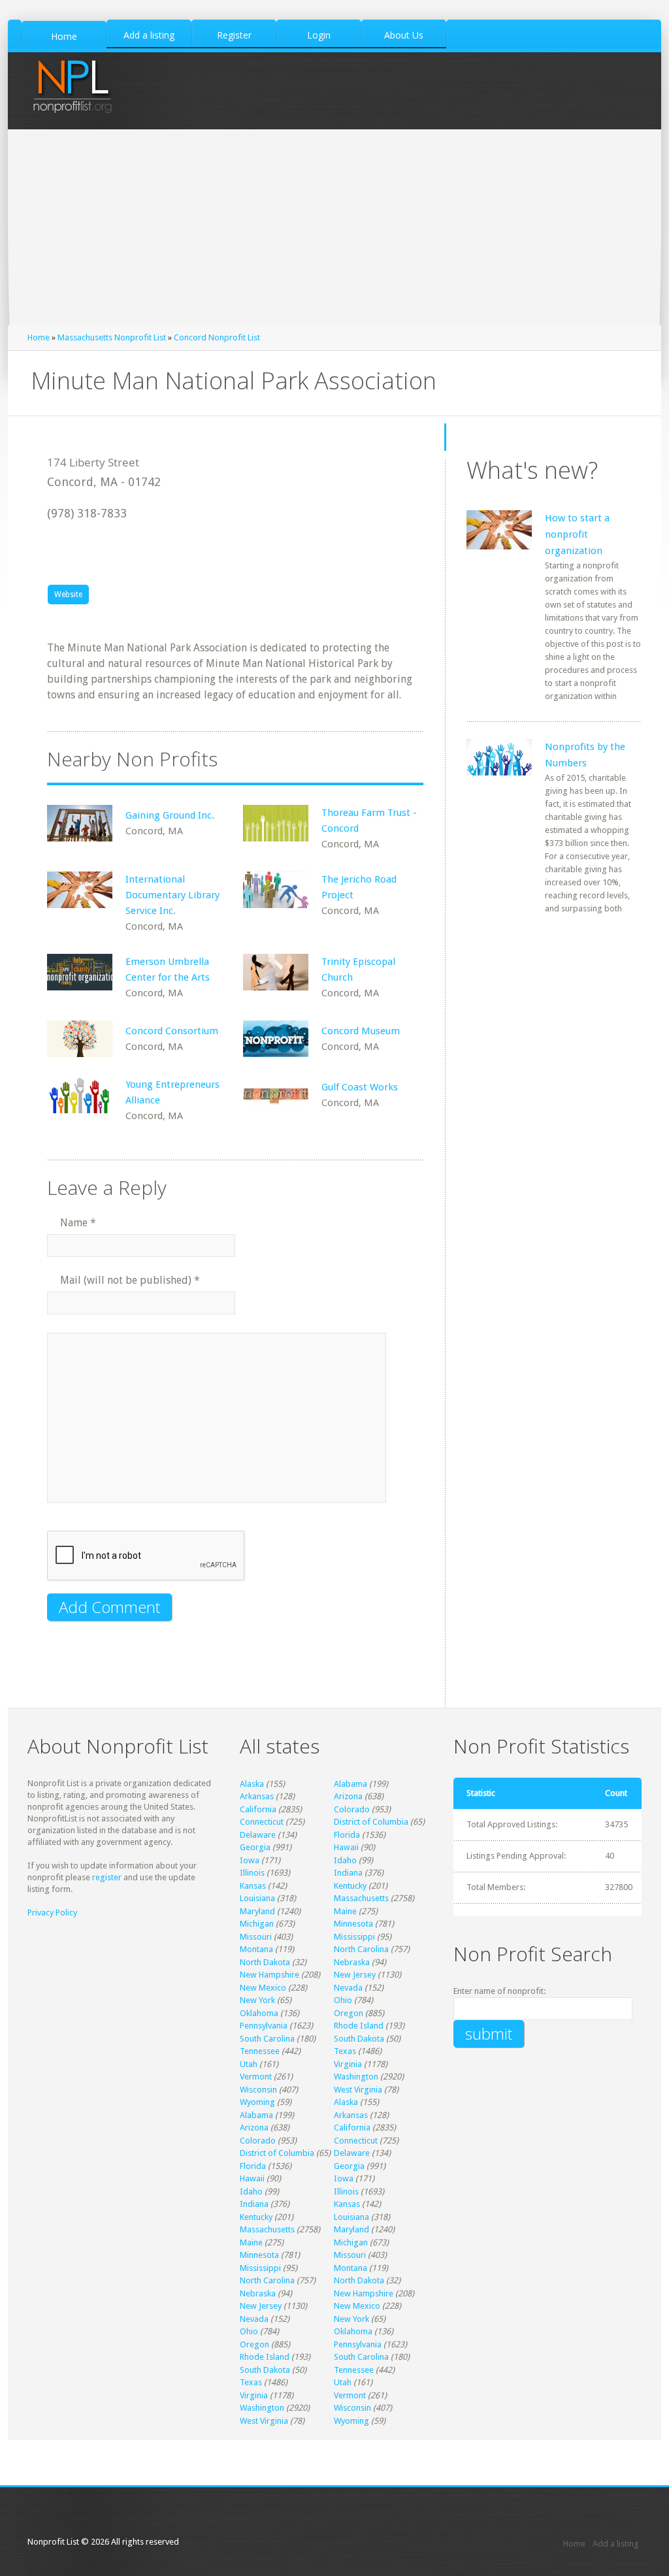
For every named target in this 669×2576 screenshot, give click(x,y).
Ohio (343, 2000)
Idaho (345, 1860)
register (107, 1877)
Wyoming (257, 2102)
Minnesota (353, 1924)
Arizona (348, 1796)
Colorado (352, 1809)
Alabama (351, 1784)
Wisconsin (258, 2090)
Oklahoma (259, 2013)
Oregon (349, 2013)
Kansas (253, 1886)
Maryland (257, 1911)
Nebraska (352, 1962)
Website (68, 595)
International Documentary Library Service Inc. (172, 895)
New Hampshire (269, 1975)
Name (78, 1223)
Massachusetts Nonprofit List (112, 337)
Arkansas (257, 1796)
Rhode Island (359, 2026)
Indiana (348, 1873)
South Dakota (359, 2039)
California (258, 1809)
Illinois (252, 1873)
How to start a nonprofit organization (577, 534)
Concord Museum (361, 1031)
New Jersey (355, 1975)
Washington (356, 2077)
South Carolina (267, 2039)
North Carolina (361, 1949)
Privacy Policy (52, 1913)
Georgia (255, 1847)
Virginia (348, 2064)
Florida (347, 1835)
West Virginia (358, 2090)
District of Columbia (371, 1822)
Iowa (250, 1860)
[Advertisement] (334, 227)
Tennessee (260, 2051)
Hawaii (346, 1847)
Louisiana (257, 1898)
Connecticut (262, 1822)
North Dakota (265, 1962)
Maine (345, 1911)
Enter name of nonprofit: (499, 1991)
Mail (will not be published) (130, 1280)
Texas (345, 2051)
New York (257, 2000)
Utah (249, 2064)
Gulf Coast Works (360, 1087)
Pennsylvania (264, 2026)
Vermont (256, 2077)
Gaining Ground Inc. (170, 815)
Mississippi (354, 1937)
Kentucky (350, 1886)
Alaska (252, 1784)
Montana (256, 1949)
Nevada (348, 1988)
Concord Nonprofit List (217, 337)
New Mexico (263, 1988)
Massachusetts (361, 1898)
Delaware (258, 1835)
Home (39, 337)
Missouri (256, 1937)
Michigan (257, 1924)
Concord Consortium (172, 1031)
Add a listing (616, 2544)
